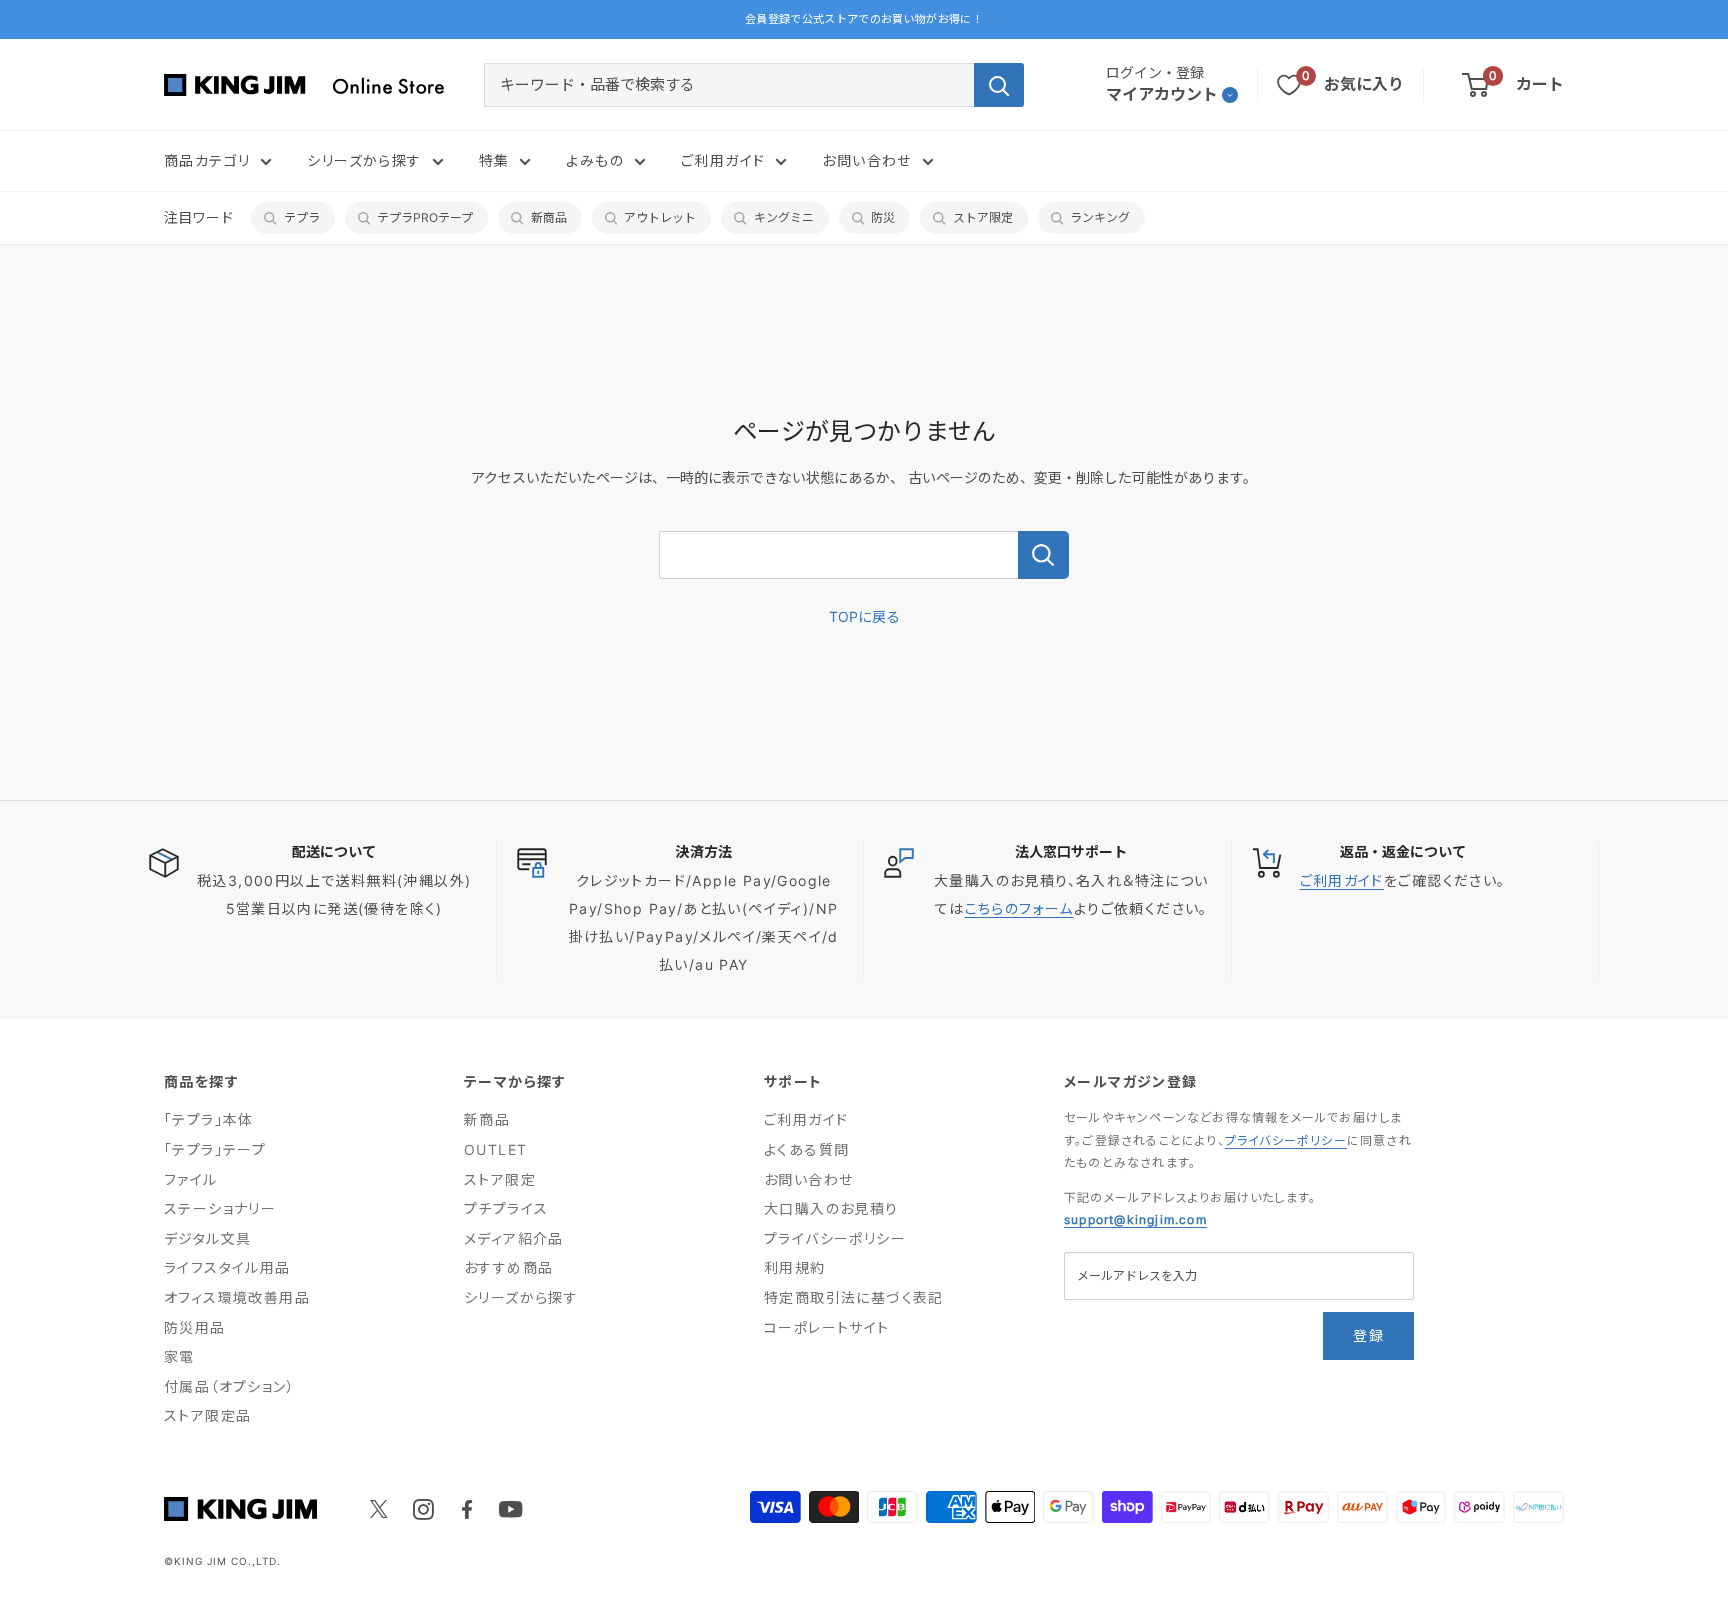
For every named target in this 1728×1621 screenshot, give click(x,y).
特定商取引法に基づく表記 (854, 1297)
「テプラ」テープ (215, 1149)
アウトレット (660, 217)
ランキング (1100, 217)
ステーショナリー (220, 1208)
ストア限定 (983, 217)
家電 (179, 1356)
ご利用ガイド (723, 160)
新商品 (549, 217)
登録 (1368, 1335)
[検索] (999, 85)
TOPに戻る (864, 616)
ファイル (191, 1179)
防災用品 (195, 1327)
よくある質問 (806, 1149)
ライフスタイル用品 (227, 1267)
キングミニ (784, 217)
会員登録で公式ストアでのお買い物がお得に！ (864, 19)
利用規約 (795, 1267)
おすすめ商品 (508, 1267)
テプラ (302, 217)
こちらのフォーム (1019, 908)
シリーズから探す (364, 160)
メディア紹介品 (514, 1238)
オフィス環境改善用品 (237, 1297)
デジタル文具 (207, 1238)
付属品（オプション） (229, 1386)
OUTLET (495, 1149)
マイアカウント (1162, 94)
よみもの (595, 160)
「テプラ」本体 (209, 1119)
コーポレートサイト (827, 1327)
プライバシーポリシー (835, 1238)
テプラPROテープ (425, 217)
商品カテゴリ (207, 160)
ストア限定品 (207, 1415)
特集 (494, 160)
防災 (883, 217)
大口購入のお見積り (831, 1208)
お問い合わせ (866, 160)
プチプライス (506, 1208)
